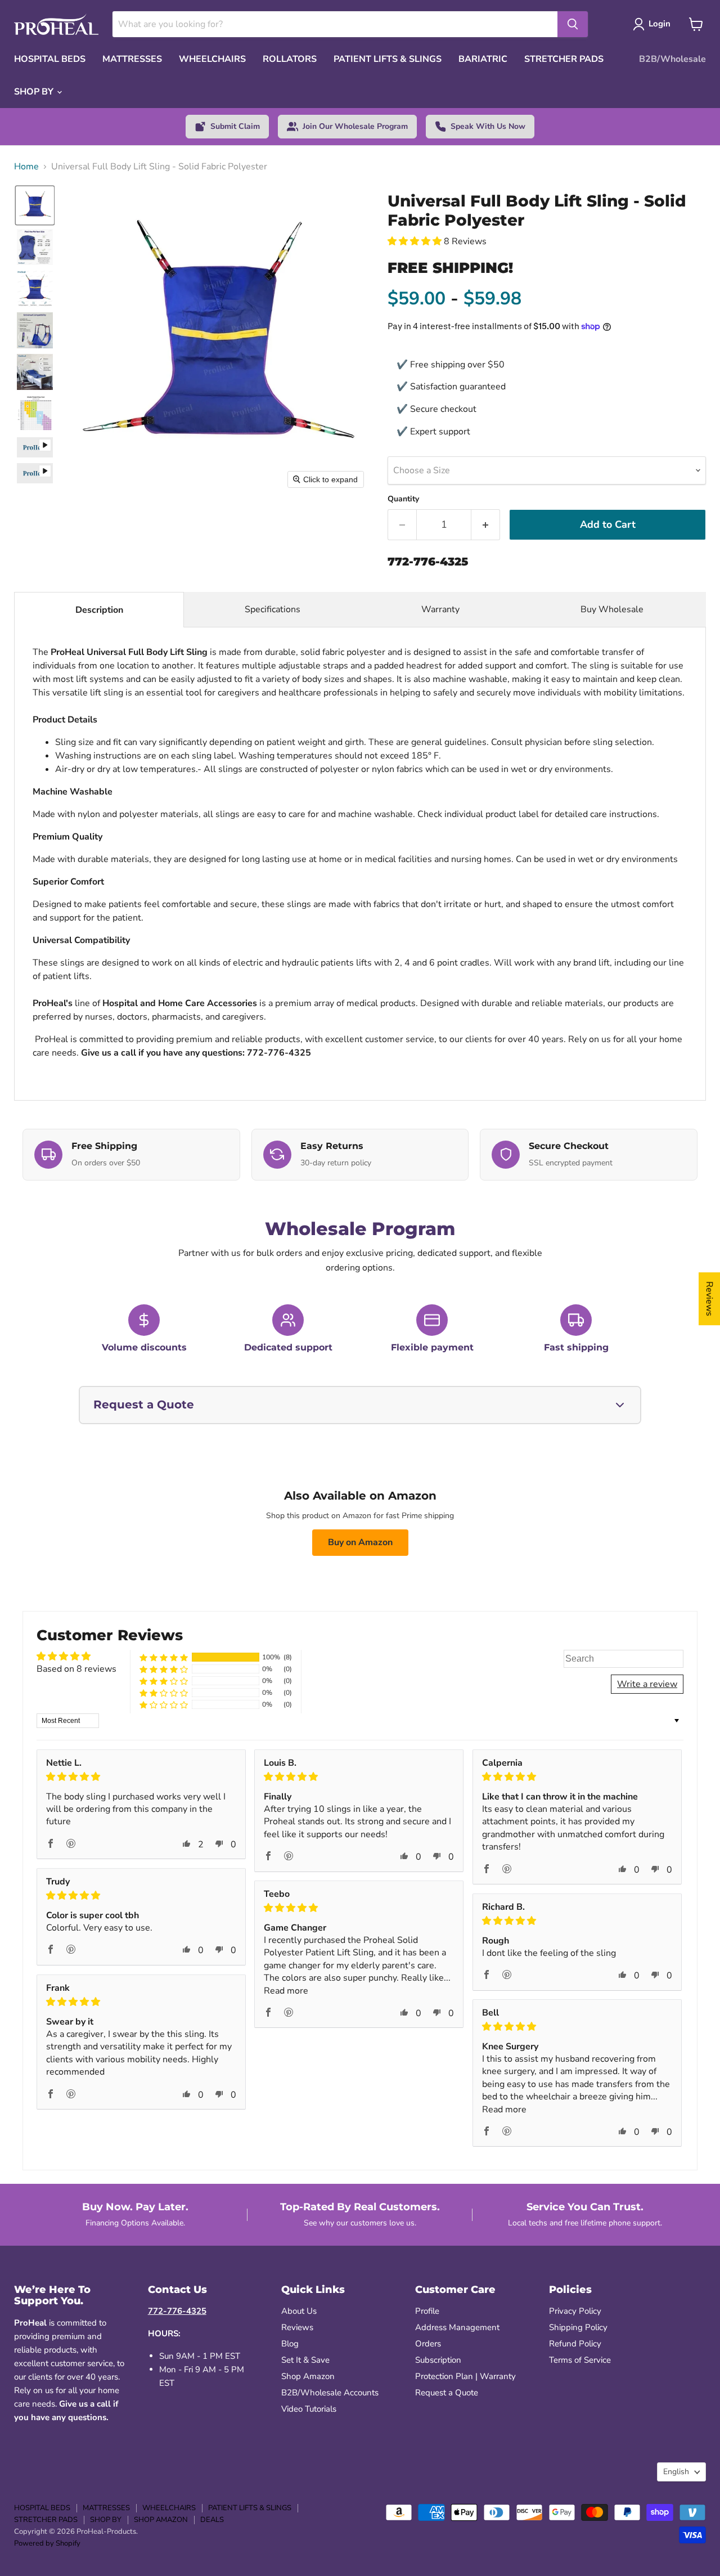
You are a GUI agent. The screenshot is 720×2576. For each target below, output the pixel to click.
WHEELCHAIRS (212, 59)
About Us (299, 2311)
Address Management (457, 2327)
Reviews (297, 2327)
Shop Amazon (308, 2376)
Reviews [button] (709, 1299)
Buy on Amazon (360, 1542)
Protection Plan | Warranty (465, 2376)
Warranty (440, 609)
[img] (141, 1777)
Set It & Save (305, 2360)
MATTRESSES (132, 59)
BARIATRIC (483, 59)
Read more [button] (286, 1991)
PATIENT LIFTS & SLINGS (388, 59)
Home (26, 167)
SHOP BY (35, 92)
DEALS (212, 2520)
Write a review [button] (647, 1684)
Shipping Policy (578, 2327)
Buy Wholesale (613, 609)
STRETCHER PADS (564, 59)
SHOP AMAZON (161, 2520)
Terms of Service (580, 2360)
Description (99, 610)
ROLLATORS (290, 59)
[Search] (573, 24)
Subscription (438, 2360)
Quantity (403, 499)
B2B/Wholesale (672, 59)
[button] (35, 205)
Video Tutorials (309, 2409)
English (676, 2472)
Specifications (273, 609)
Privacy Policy (575, 2311)
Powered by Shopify (47, 2543)
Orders (428, 2344)
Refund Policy (575, 2344)
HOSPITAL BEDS (50, 59)
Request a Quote (447, 2393)
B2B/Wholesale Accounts (330, 2393)
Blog (290, 2344)
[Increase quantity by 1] (486, 525)
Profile (427, 2311)
